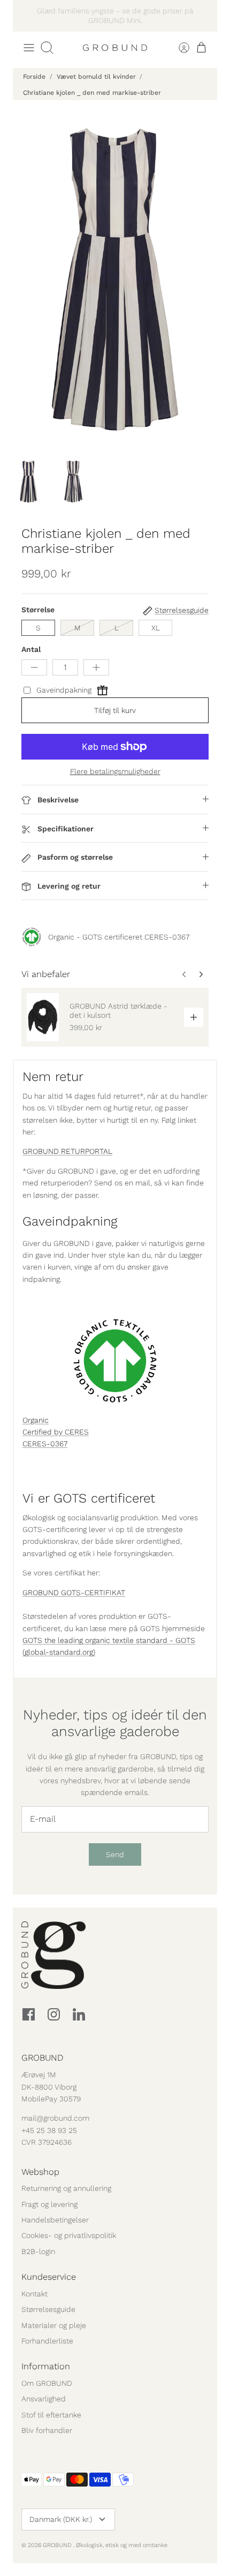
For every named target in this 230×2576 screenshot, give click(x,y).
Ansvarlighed (44, 2399)
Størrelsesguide (48, 2309)
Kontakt (34, 2294)
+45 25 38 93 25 (49, 2130)
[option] (115, 279)
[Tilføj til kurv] (194, 1017)
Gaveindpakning (64, 690)
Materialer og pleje (54, 2325)
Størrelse (38, 610)
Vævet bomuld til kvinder (96, 77)
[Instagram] (54, 2014)
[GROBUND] (115, 48)
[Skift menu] (29, 48)
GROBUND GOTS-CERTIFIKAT (74, 1593)
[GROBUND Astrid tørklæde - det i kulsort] (43, 1017)
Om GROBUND (47, 2383)
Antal (31, 649)
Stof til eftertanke (51, 2415)
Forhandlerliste (47, 2341)
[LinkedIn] (79, 2014)
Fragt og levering (49, 2204)
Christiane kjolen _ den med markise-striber (92, 93)
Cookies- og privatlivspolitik (69, 2235)
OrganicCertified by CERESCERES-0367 (56, 1432)
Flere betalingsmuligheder (115, 771)
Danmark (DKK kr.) (61, 2519)
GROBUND (58, 2545)
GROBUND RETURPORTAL (67, 1151)
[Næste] (203, 16)
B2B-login (38, 2251)
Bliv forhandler (47, 2430)
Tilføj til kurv (115, 710)
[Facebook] (29, 2014)
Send (115, 1854)
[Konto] (178, 48)
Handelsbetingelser (55, 2220)
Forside (34, 77)
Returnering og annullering (66, 2188)
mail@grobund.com (55, 2118)
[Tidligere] (27, 16)
